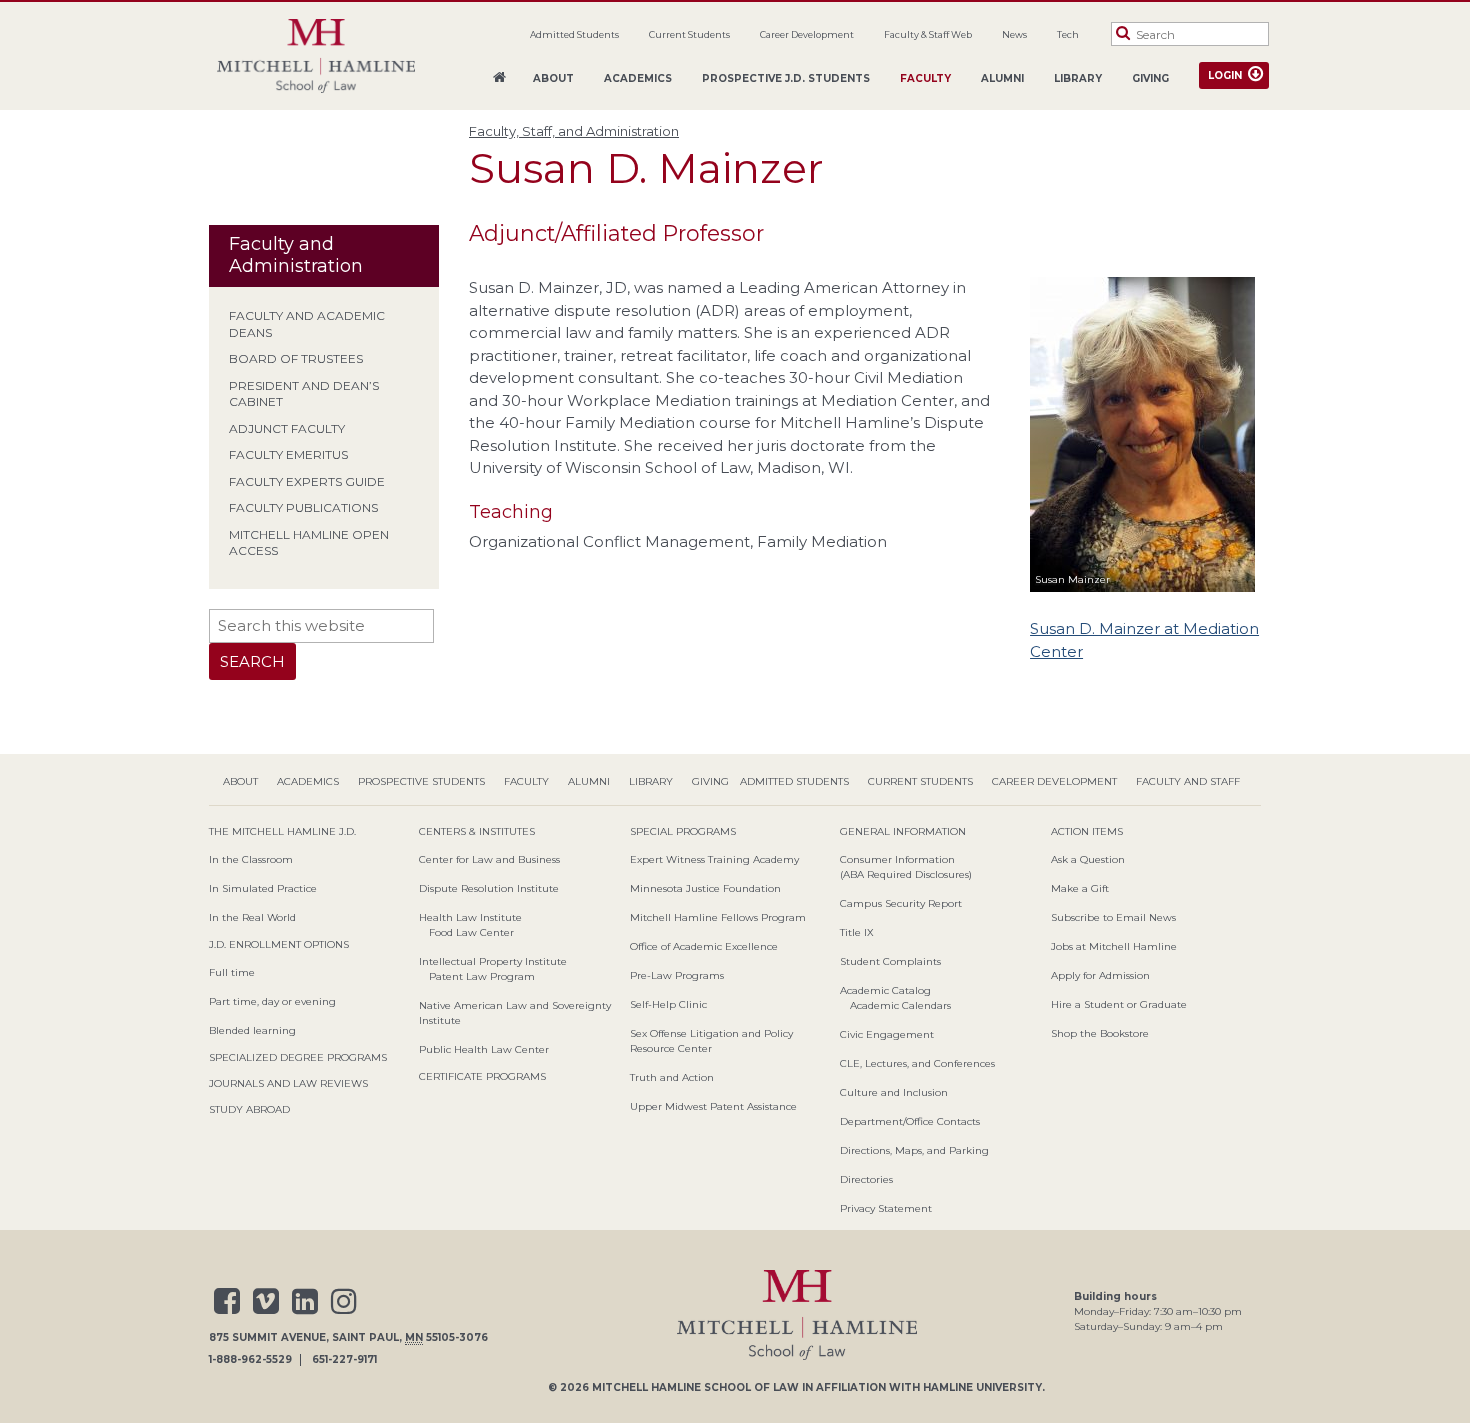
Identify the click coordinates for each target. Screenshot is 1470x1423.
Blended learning (252, 1030)
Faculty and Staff (1188, 781)
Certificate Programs (482, 1076)
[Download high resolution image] (1142, 595)
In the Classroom (251, 859)
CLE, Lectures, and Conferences (917, 1063)
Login (1225, 75)
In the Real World (252, 917)
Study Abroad (249, 1109)
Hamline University (982, 1387)
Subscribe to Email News (1113, 917)
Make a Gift (1080, 888)
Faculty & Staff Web (928, 34)
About (553, 78)
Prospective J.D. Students (786, 78)
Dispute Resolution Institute (489, 888)
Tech (1068, 34)
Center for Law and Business (489, 859)
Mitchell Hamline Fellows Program (718, 917)
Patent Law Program (482, 976)
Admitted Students (574, 34)
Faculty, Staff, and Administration (574, 131)
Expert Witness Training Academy (714, 859)
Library (1078, 78)
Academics (638, 78)
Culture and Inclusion (894, 1092)
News (1014, 34)
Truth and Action (672, 1077)
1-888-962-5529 (250, 1360)
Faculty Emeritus (288, 454)
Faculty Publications (303, 507)
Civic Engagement (887, 1034)
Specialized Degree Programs (298, 1057)
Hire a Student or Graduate (1119, 1004)
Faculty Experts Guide (307, 481)
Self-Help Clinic (668, 1004)
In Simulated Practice (263, 888)
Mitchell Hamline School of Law (695, 1387)
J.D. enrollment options (279, 944)
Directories (866, 1179)
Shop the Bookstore (1100, 1033)
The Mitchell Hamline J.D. (282, 831)
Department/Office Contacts (910, 1121)
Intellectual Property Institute (493, 961)
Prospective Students (421, 781)
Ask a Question (1088, 859)
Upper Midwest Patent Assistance (713, 1106)
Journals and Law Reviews (288, 1083)
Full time (232, 972)
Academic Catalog (885, 990)
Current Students (689, 34)
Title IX (857, 932)
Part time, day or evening (272, 1001)
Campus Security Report (901, 903)
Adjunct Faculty (287, 428)
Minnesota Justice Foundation (705, 888)
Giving (1150, 78)
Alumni (1002, 78)
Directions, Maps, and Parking (914, 1150)
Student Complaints (890, 961)
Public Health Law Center (484, 1049)
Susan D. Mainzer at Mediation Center (1144, 640)
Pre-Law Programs (677, 975)
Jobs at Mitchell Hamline (1114, 946)
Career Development (807, 34)
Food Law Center (471, 932)
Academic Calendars (900, 1005)
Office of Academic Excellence (704, 946)
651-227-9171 (344, 1360)
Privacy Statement (886, 1208)
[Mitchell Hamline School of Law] (316, 56)
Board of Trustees (296, 358)
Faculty (925, 78)
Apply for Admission (1100, 975)
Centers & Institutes (477, 831)
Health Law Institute (470, 917)
